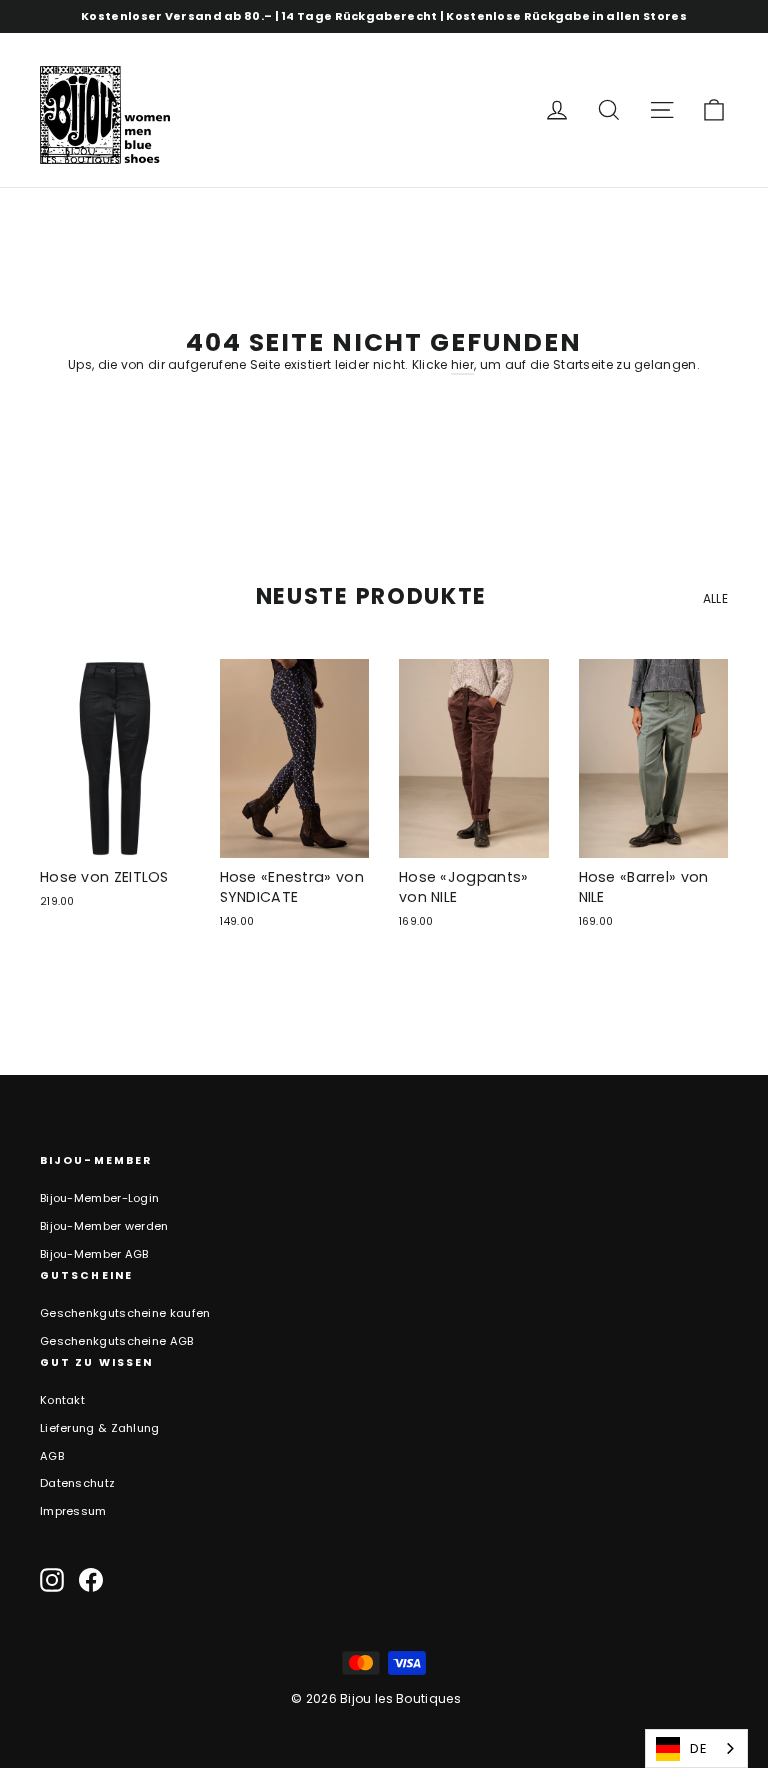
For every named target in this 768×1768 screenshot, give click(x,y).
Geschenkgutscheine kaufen (125, 1313)
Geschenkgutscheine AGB (117, 1341)
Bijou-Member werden (104, 1226)
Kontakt (62, 1400)
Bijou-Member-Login (99, 1198)
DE (698, 1748)
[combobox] (696, 1748)
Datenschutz (77, 1483)
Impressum (73, 1511)
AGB (52, 1456)
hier (462, 364)
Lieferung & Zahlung (100, 1428)
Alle (715, 598)
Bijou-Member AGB (94, 1254)
